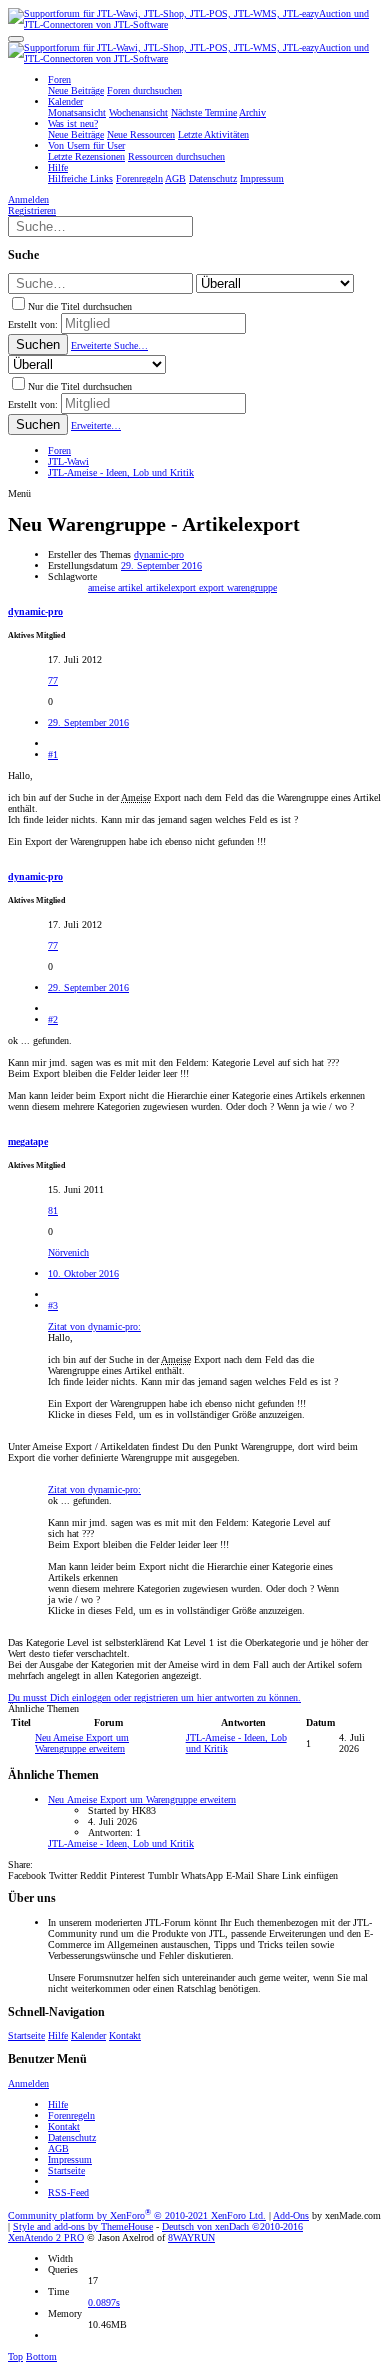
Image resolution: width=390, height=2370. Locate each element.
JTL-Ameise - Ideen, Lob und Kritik (121, 1843)
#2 (53, 1019)
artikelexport (172, 587)
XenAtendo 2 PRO (46, 2237)
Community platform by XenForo (137, 2215)
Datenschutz (72, 2137)
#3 (53, 1305)
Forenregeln (71, 2115)
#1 (53, 754)
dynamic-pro (159, 554)
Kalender (88, 2035)
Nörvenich (68, 1252)
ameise (103, 587)
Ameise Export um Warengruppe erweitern (82, 1743)
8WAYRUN (191, 2237)
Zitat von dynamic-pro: (94, 1326)
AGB (58, 2148)
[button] (16, 39)
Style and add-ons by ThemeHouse (83, 2226)
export (213, 587)
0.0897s (104, 2302)
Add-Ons (291, 2215)
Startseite (26, 2035)
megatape (28, 1141)
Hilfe (58, 2035)
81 (53, 1210)
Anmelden (28, 2083)
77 (53, 680)
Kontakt (125, 2035)
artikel (132, 587)
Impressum (70, 2159)
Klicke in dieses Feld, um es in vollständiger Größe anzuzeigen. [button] (176, 1414)
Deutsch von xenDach (232, 2226)
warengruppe (252, 587)
